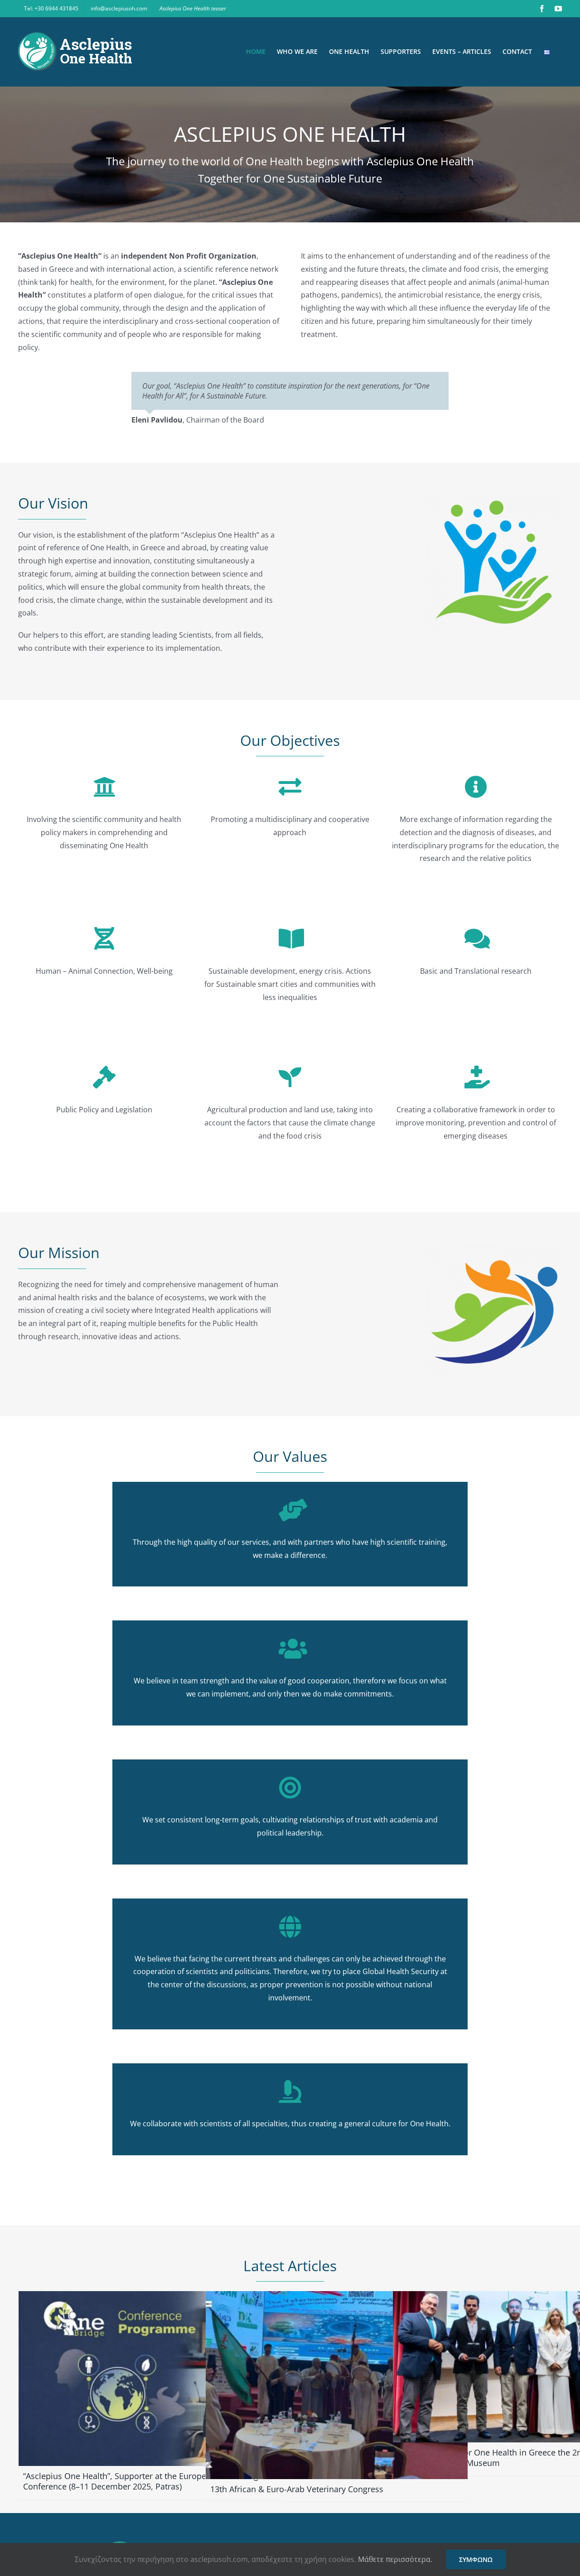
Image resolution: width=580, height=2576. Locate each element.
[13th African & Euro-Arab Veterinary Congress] (337, 2385)
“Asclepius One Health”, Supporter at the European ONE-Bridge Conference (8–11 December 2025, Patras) (143, 2481)
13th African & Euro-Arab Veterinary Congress (297, 2489)
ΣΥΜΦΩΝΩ (476, 2559)
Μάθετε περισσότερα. (395, 2559)
